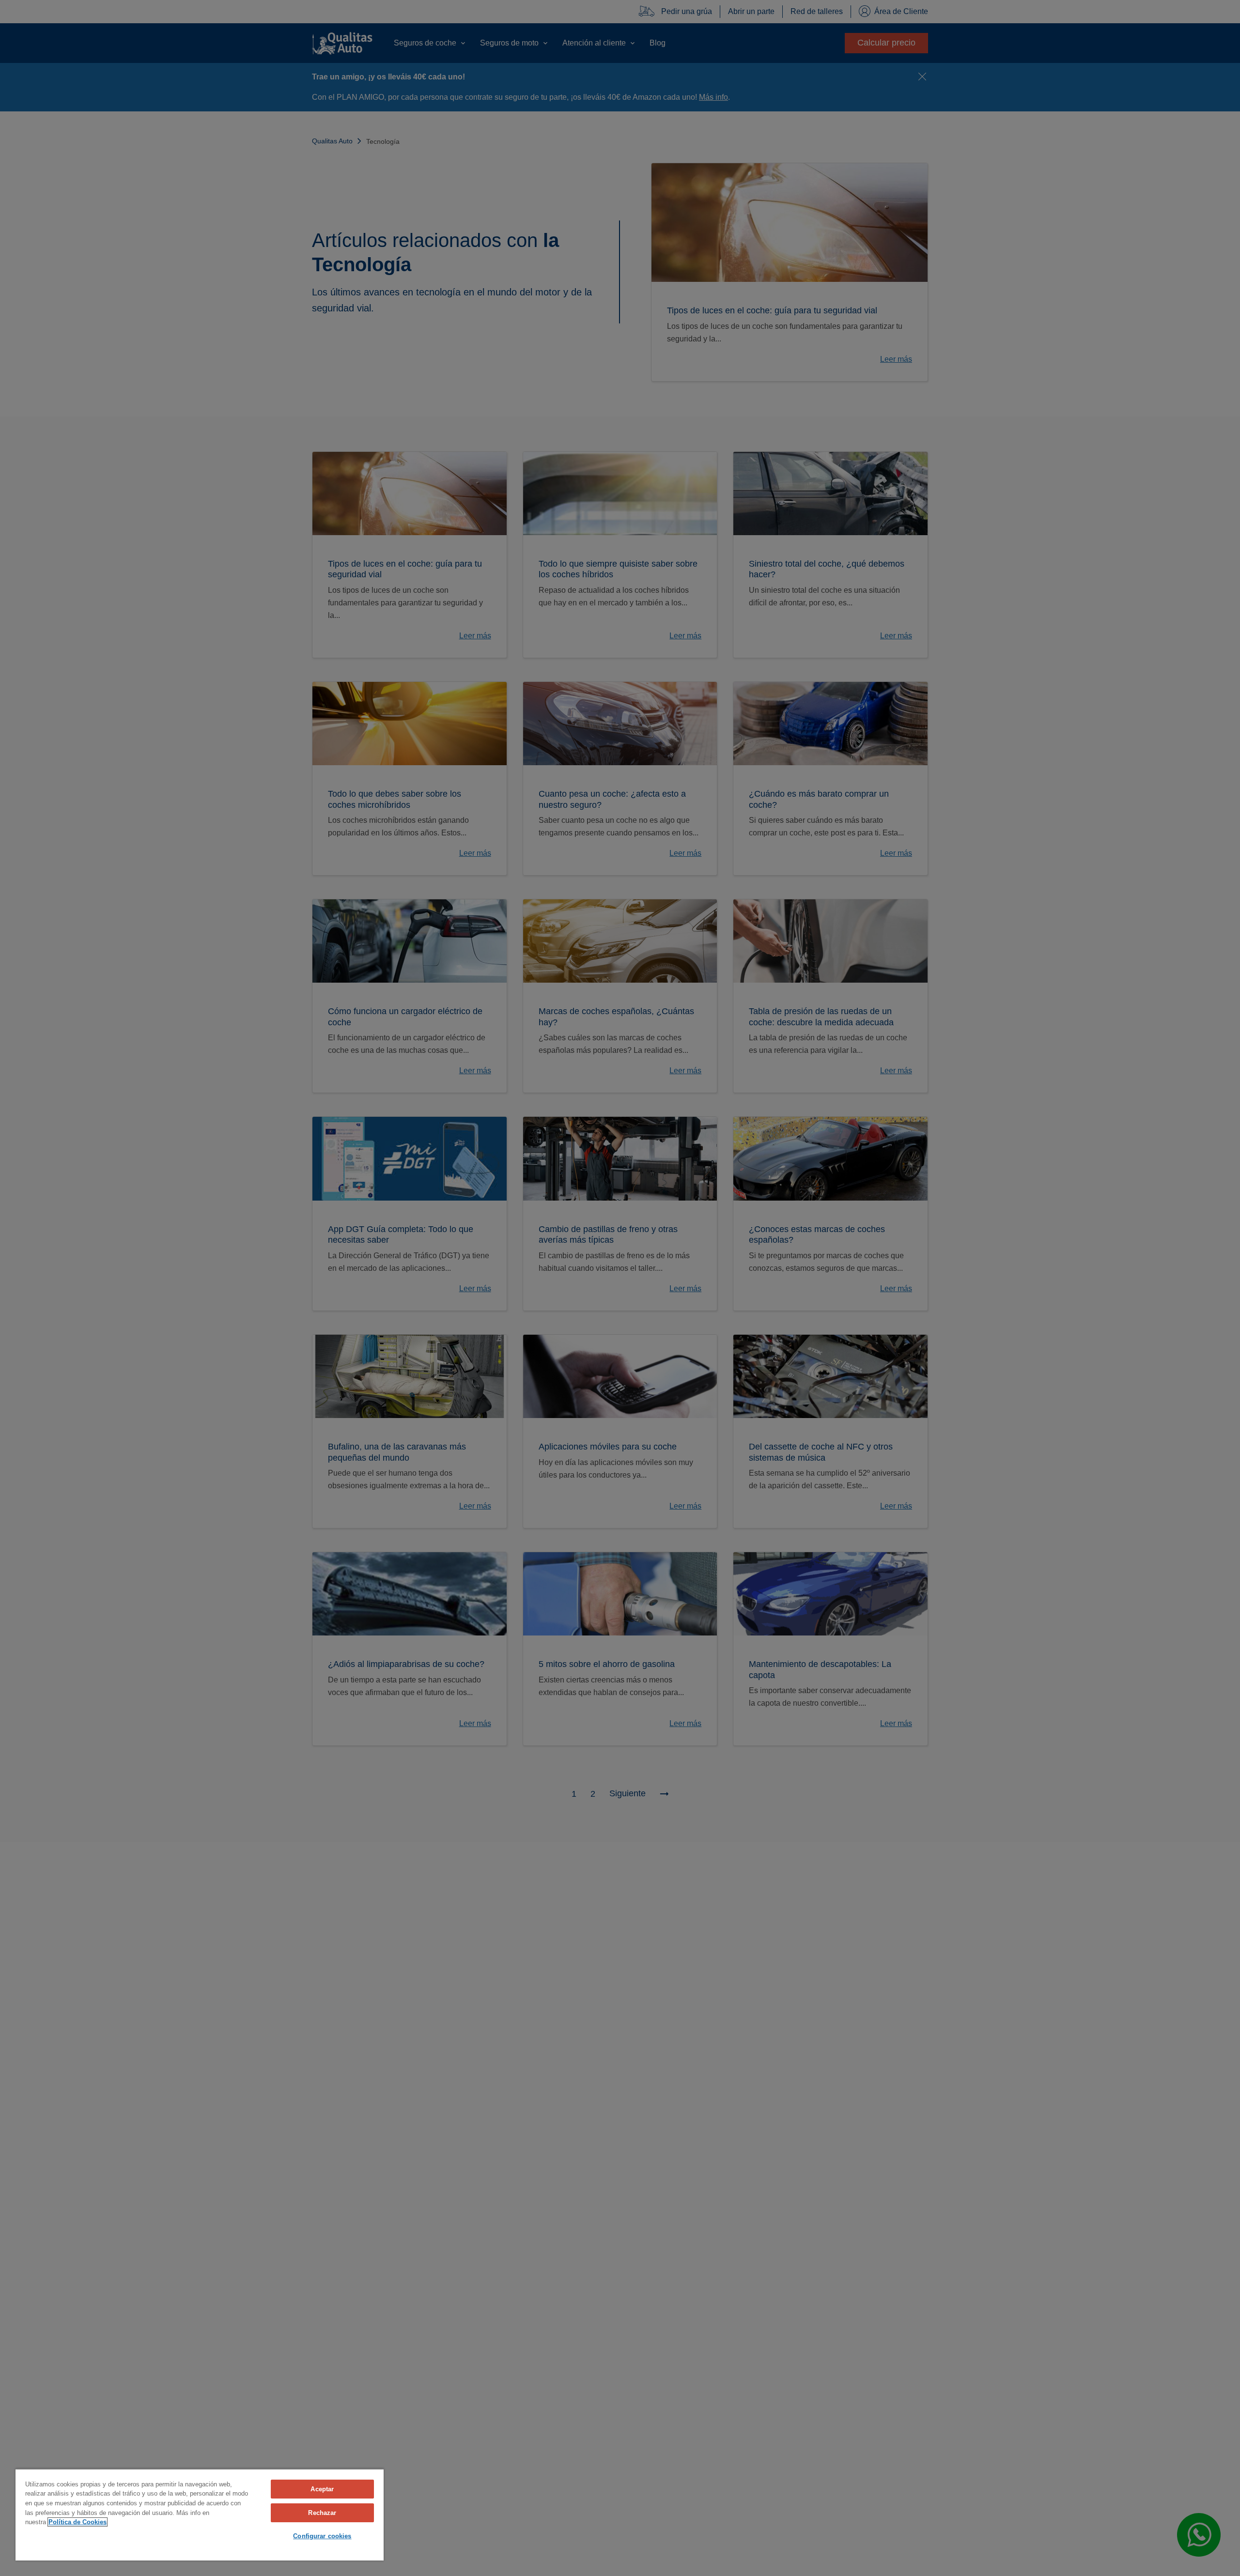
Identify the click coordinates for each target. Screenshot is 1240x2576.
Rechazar (322, 2513)
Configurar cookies (322, 2536)
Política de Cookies (77, 2522)
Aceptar (322, 2489)
